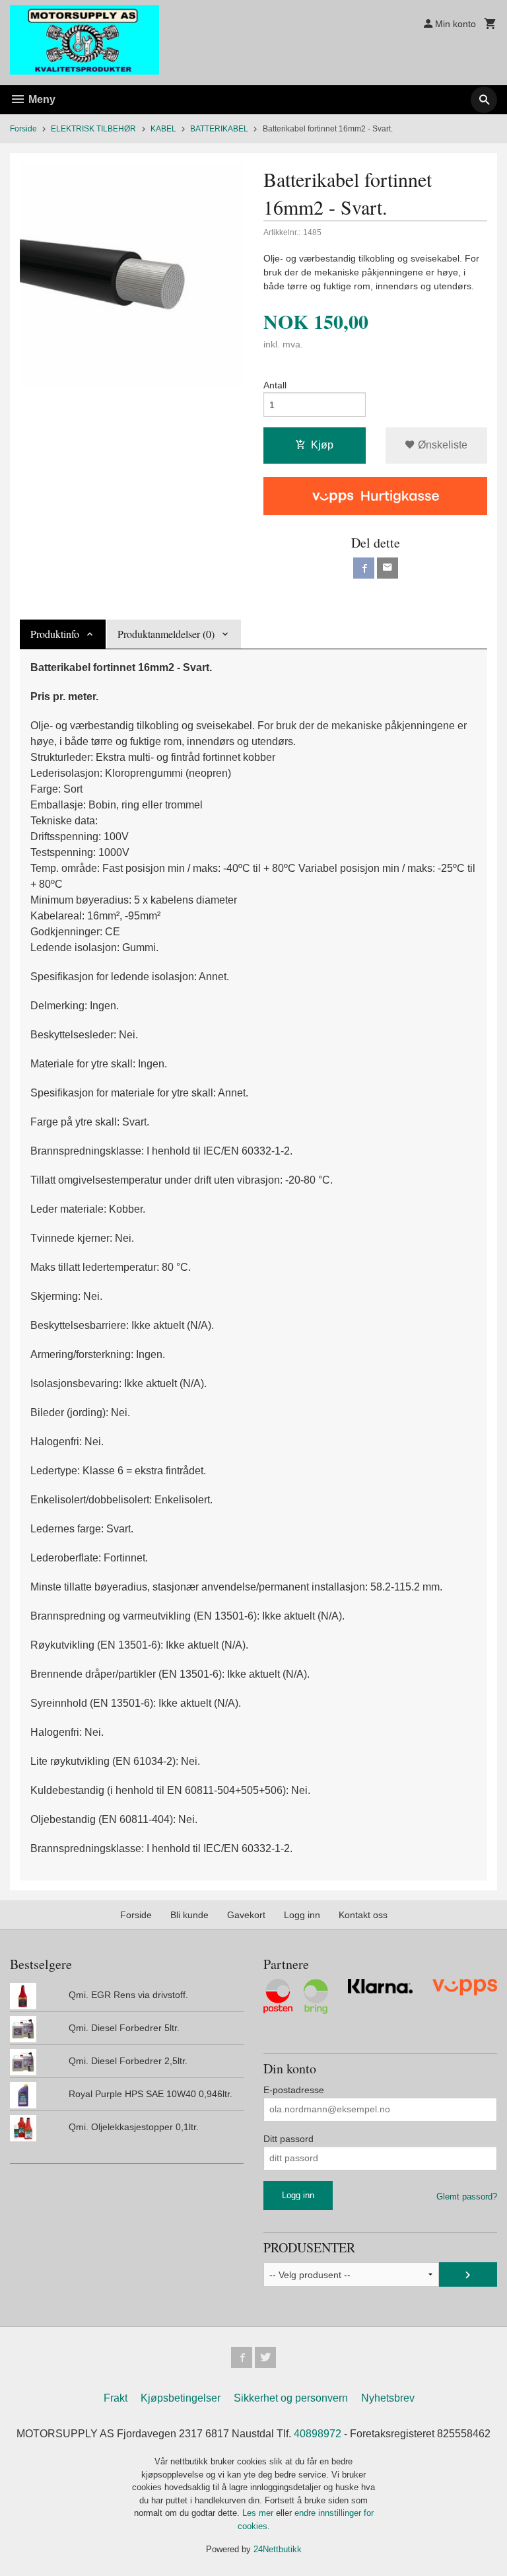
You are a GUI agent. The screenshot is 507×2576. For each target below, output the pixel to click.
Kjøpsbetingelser (181, 2398)
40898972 (318, 2434)
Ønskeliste (441, 445)
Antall (275, 385)
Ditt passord (288, 2139)
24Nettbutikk (278, 2549)
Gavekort (246, 1915)
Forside (23, 129)
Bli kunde (189, 1915)
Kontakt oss (363, 1915)
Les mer (259, 2513)
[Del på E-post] (388, 568)
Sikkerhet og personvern (291, 2398)
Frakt (116, 2398)
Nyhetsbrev (388, 2398)
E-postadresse (294, 2090)
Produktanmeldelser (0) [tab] (166, 634)
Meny (41, 99)
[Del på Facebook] (364, 568)
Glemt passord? (467, 2197)
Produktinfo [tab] (55, 634)
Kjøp (322, 445)
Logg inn (302, 1915)
